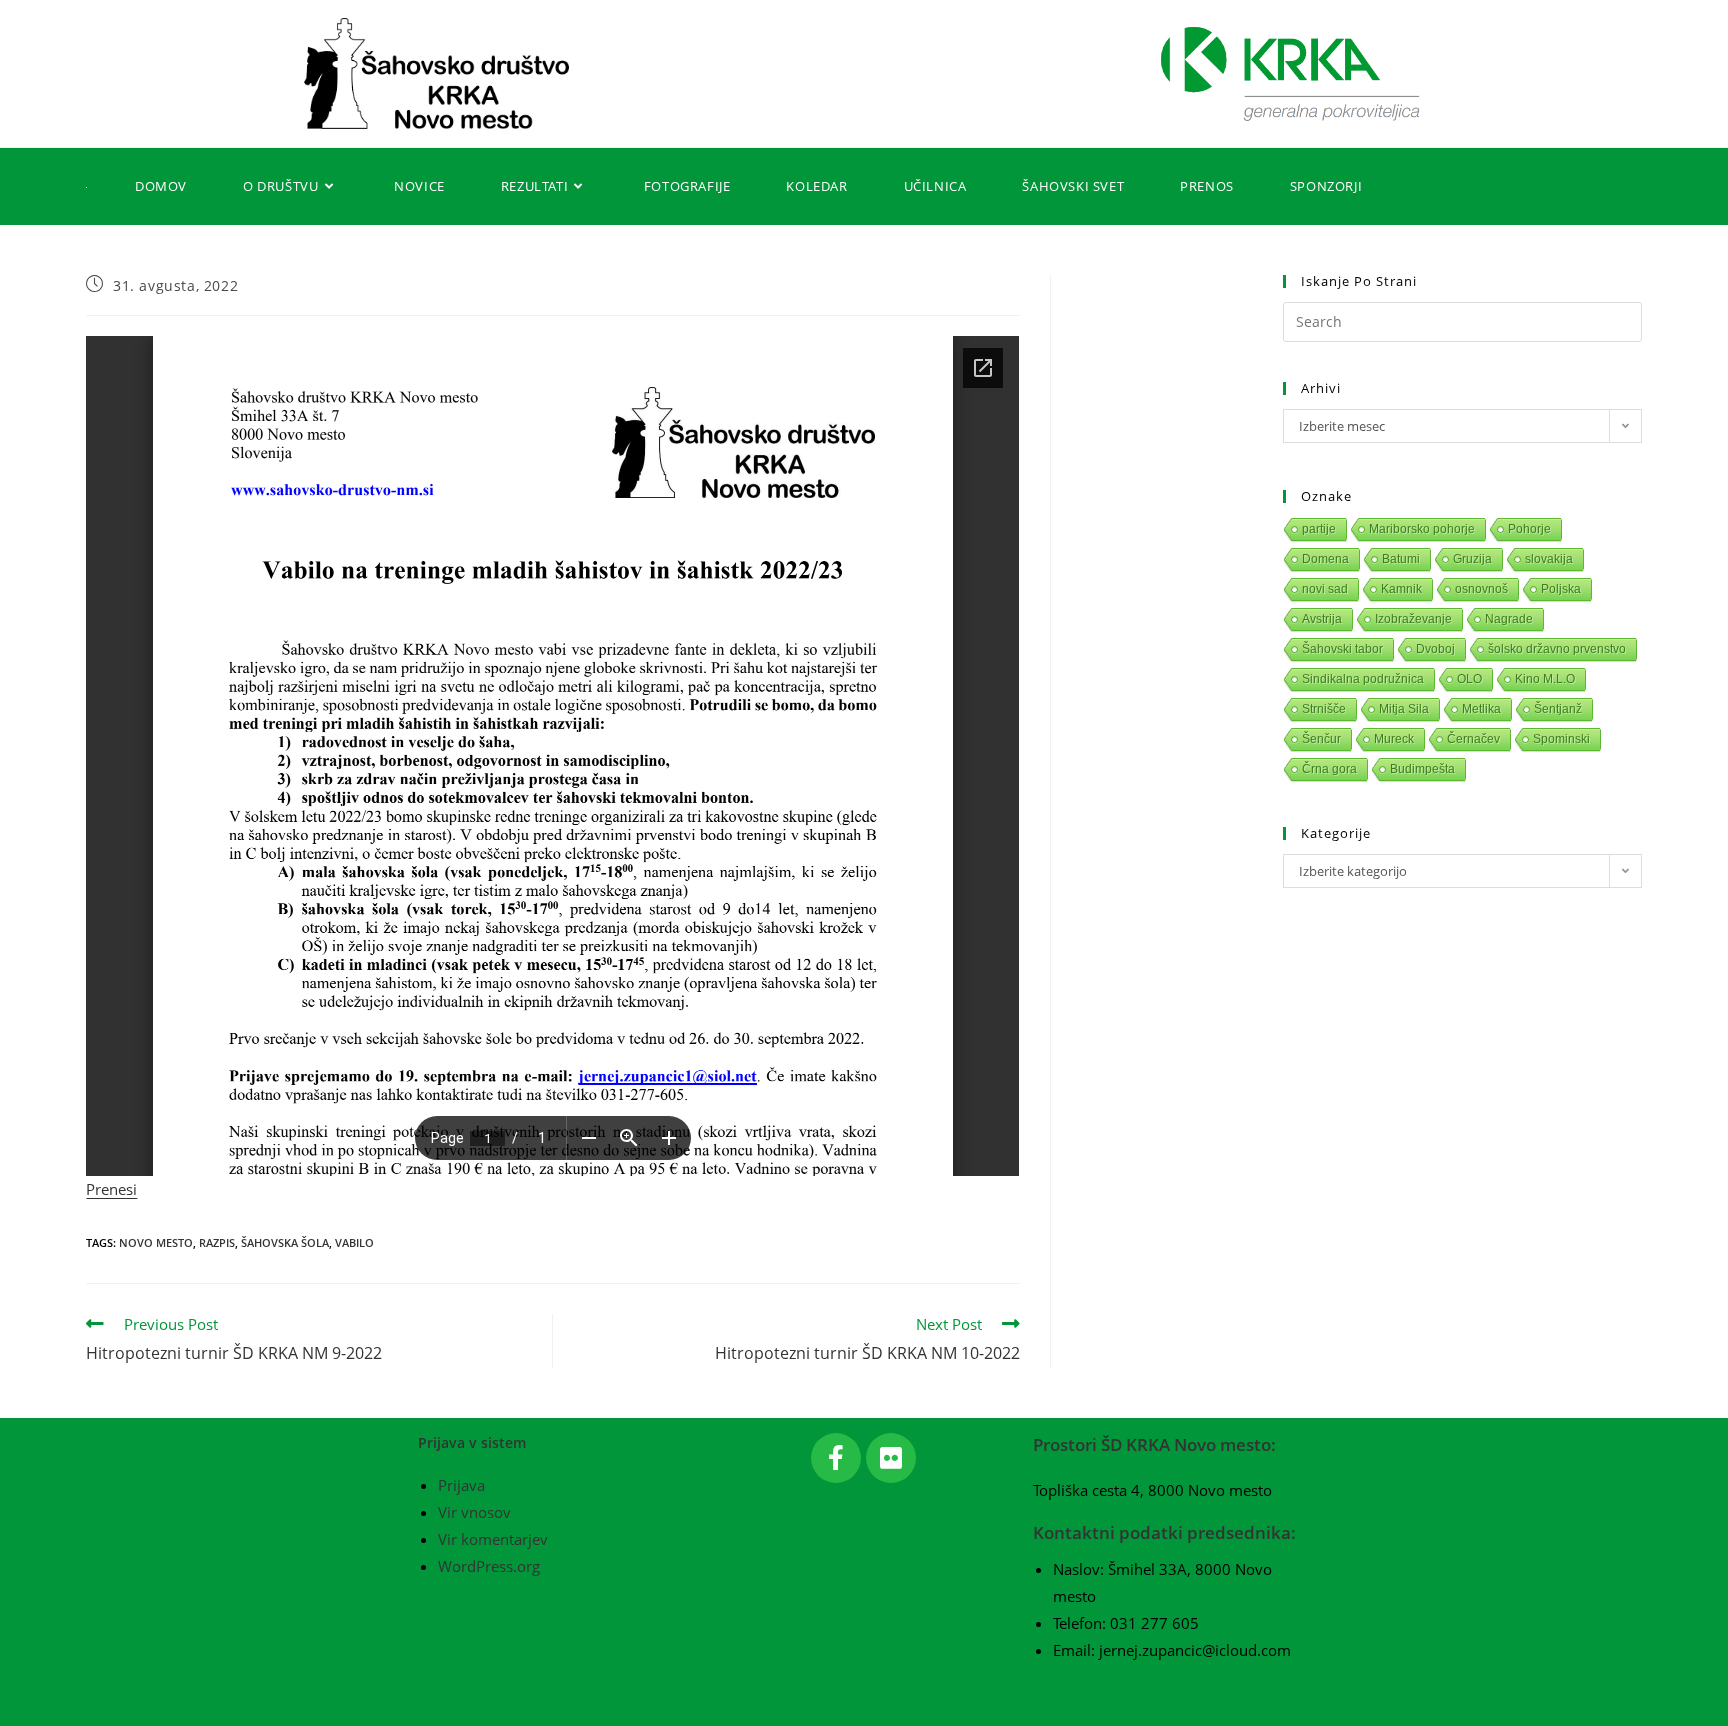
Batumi (1401, 559)
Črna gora (1329, 769)
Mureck (1394, 739)
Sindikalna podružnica (1363, 679)
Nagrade (1509, 619)
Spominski (1561, 739)
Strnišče (1324, 709)
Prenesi (111, 1189)
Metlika (1481, 709)
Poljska (1561, 589)
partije (1319, 529)
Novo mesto (156, 1242)
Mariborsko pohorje (1422, 529)
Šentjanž (1558, 709)
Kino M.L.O (1545, 679)
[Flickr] (891, 1458)
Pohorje (1529, 529)
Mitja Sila (1404, 709)
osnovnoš (1481, 589)
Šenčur (1321, 739)
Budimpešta (1422, 769)
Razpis (217, 1242)
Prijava (461, 1485)
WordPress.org (489, 1566)
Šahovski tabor (1342, 649)
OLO (1469, 679)
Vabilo (354, 1242)
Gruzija (1472, 559)
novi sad (1325, 589)
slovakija (1549, 559)
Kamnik (1401, 589)
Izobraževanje (1413, 619)
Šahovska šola (285, 1242)
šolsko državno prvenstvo (1557, 649)
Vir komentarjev (493, 1539)
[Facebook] (836, 1458)
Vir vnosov (474, 1512)
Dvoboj (1435, 649)
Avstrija (1322, 619)
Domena (1325, 559)
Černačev (1473, 739)
